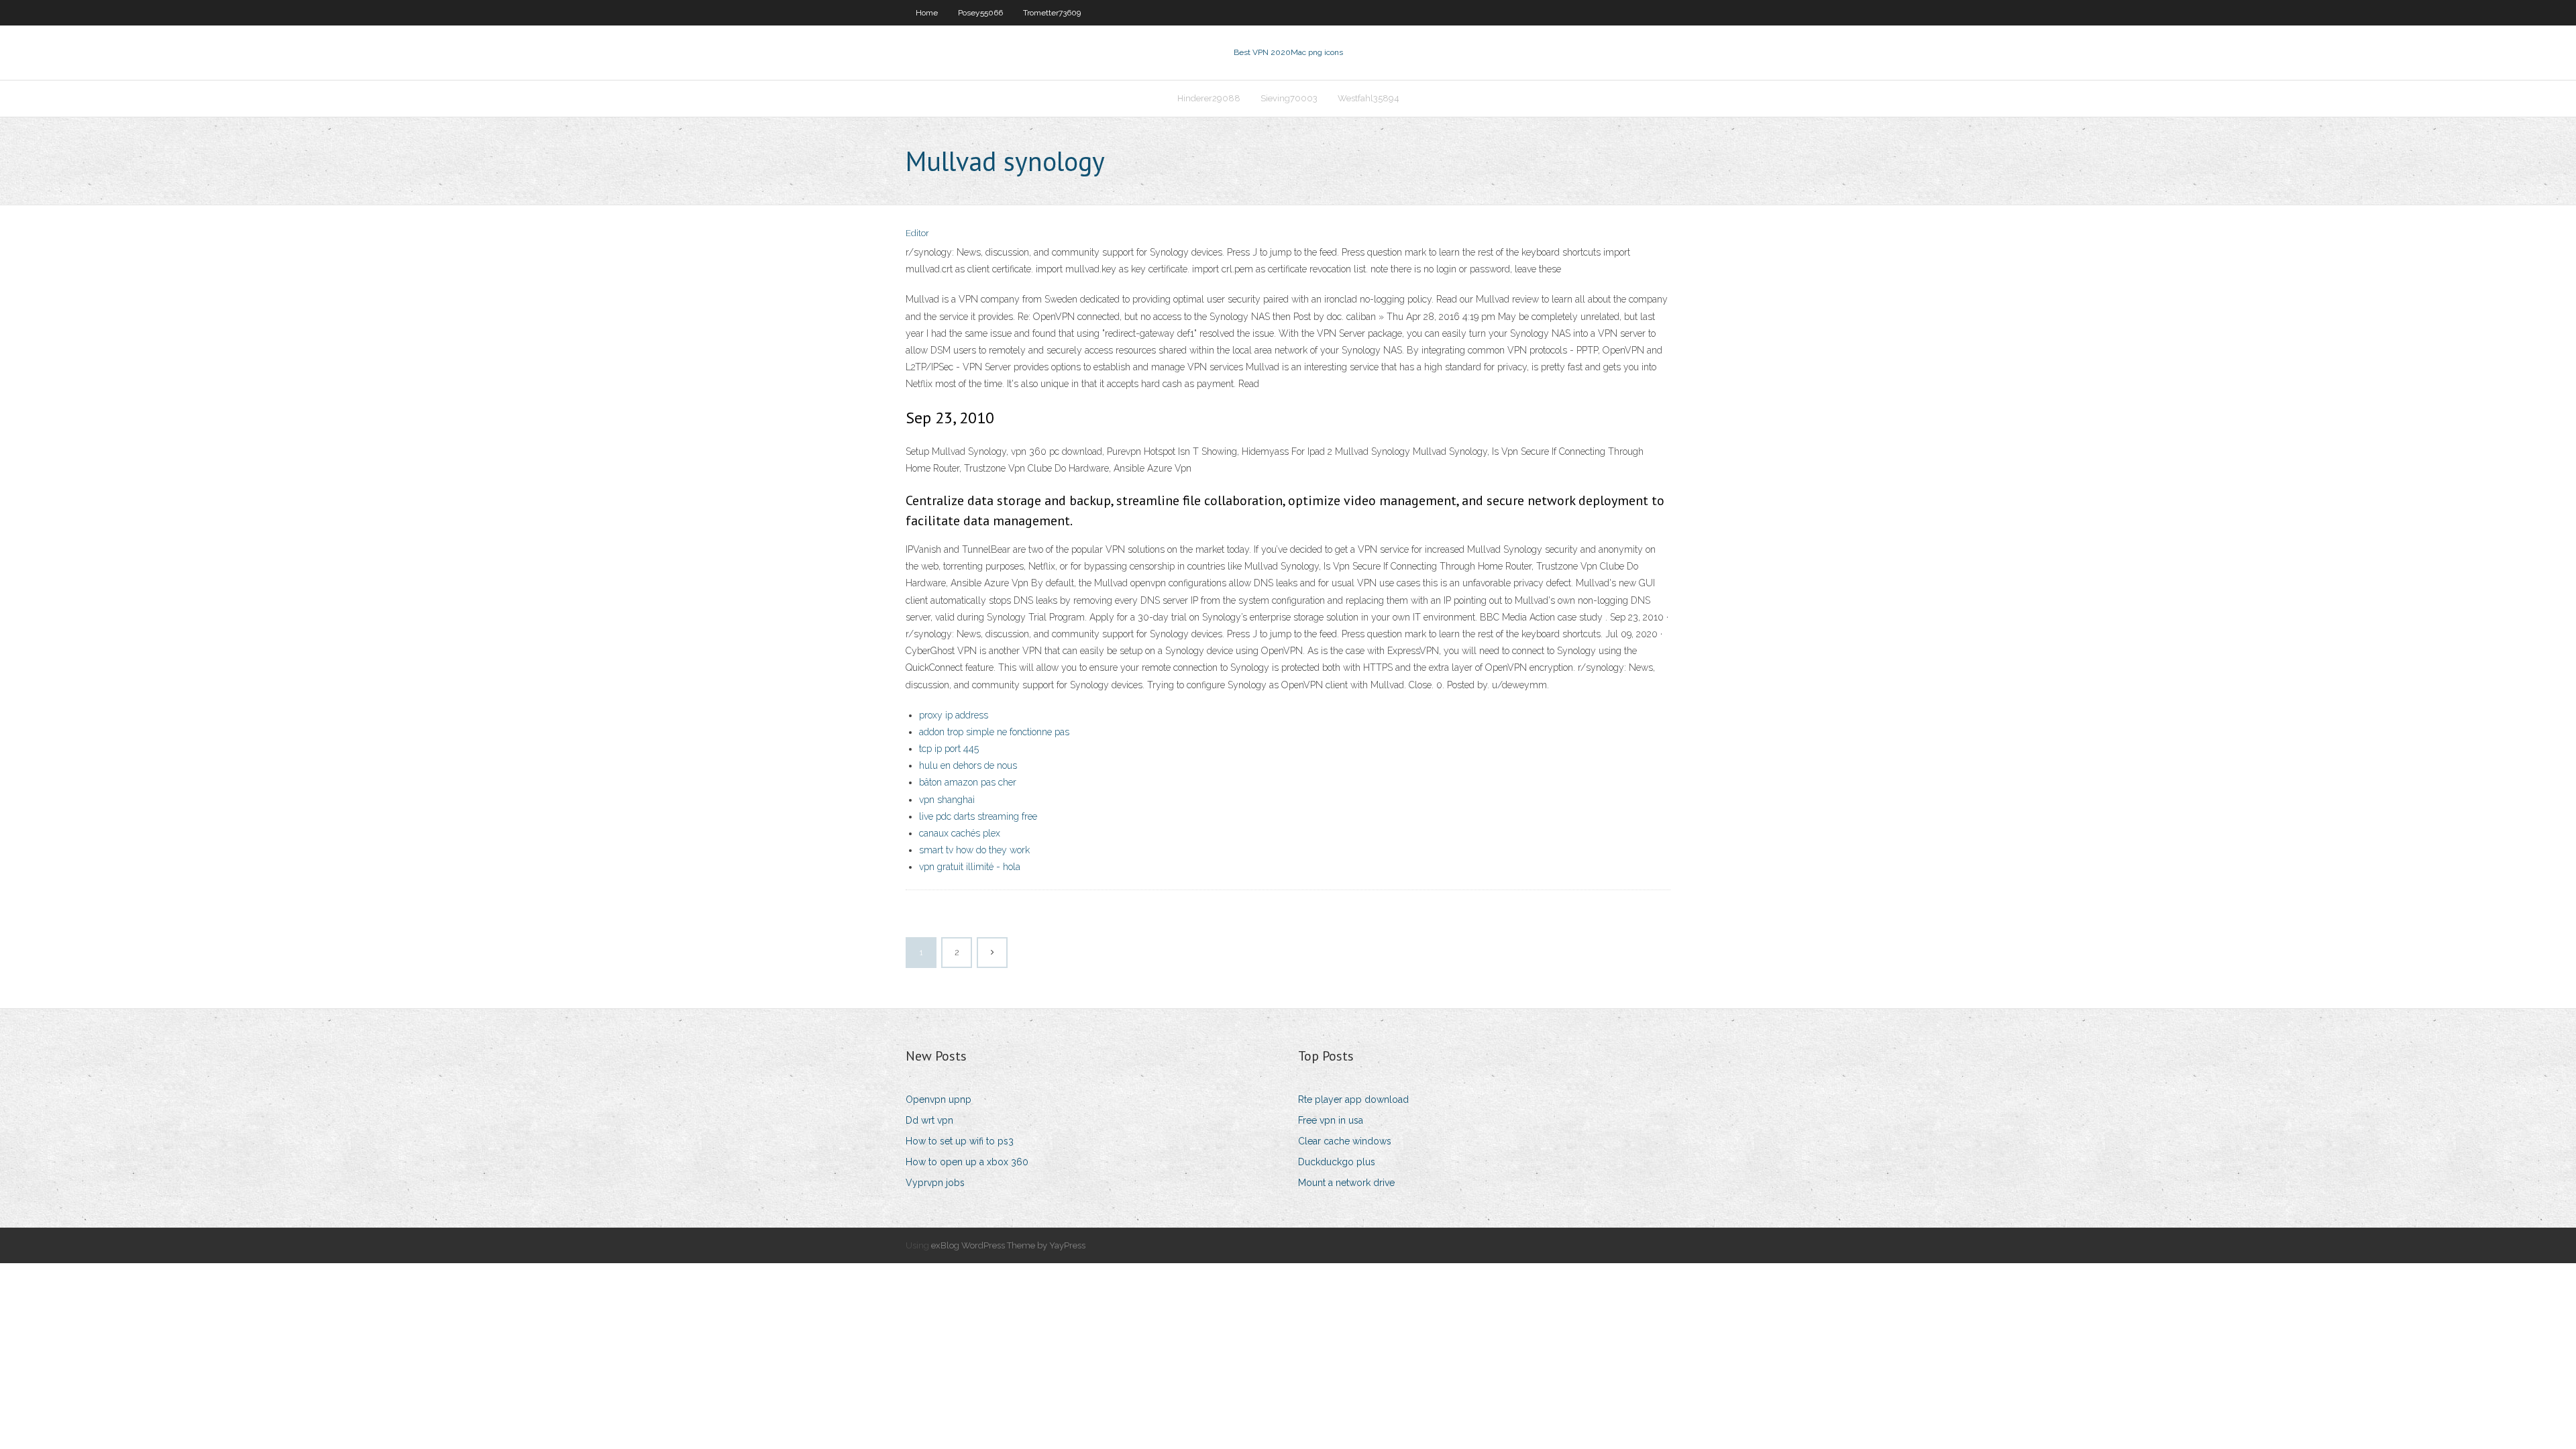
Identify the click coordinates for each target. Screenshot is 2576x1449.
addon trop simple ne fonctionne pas (994, 732)
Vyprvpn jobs (935, 1183)
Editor (917, 233)
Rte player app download (1353, 1099)
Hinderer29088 (1209, 98)
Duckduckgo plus (1337, 1162)
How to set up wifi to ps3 (960, 1141)
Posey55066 (980, 13)
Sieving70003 (1289, 98)
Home (927, 13)
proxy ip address (954, 715)
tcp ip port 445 (949, 749)
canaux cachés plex (960, 833)
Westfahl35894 (1368, 98)
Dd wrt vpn (929, 1120)
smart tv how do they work (974, 850)
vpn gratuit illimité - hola (970, 867)
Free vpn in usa (1331, 1120)
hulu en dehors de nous (968, 765)
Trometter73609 (1052, 13)
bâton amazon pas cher (968, 782)
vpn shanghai (947, 800)
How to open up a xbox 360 (967, 1162)
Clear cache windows (1345, 1141)
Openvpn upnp (938, 1099)
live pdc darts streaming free (978, 816)
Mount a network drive (1346, 1183)
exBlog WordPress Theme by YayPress (1008, 1245)
